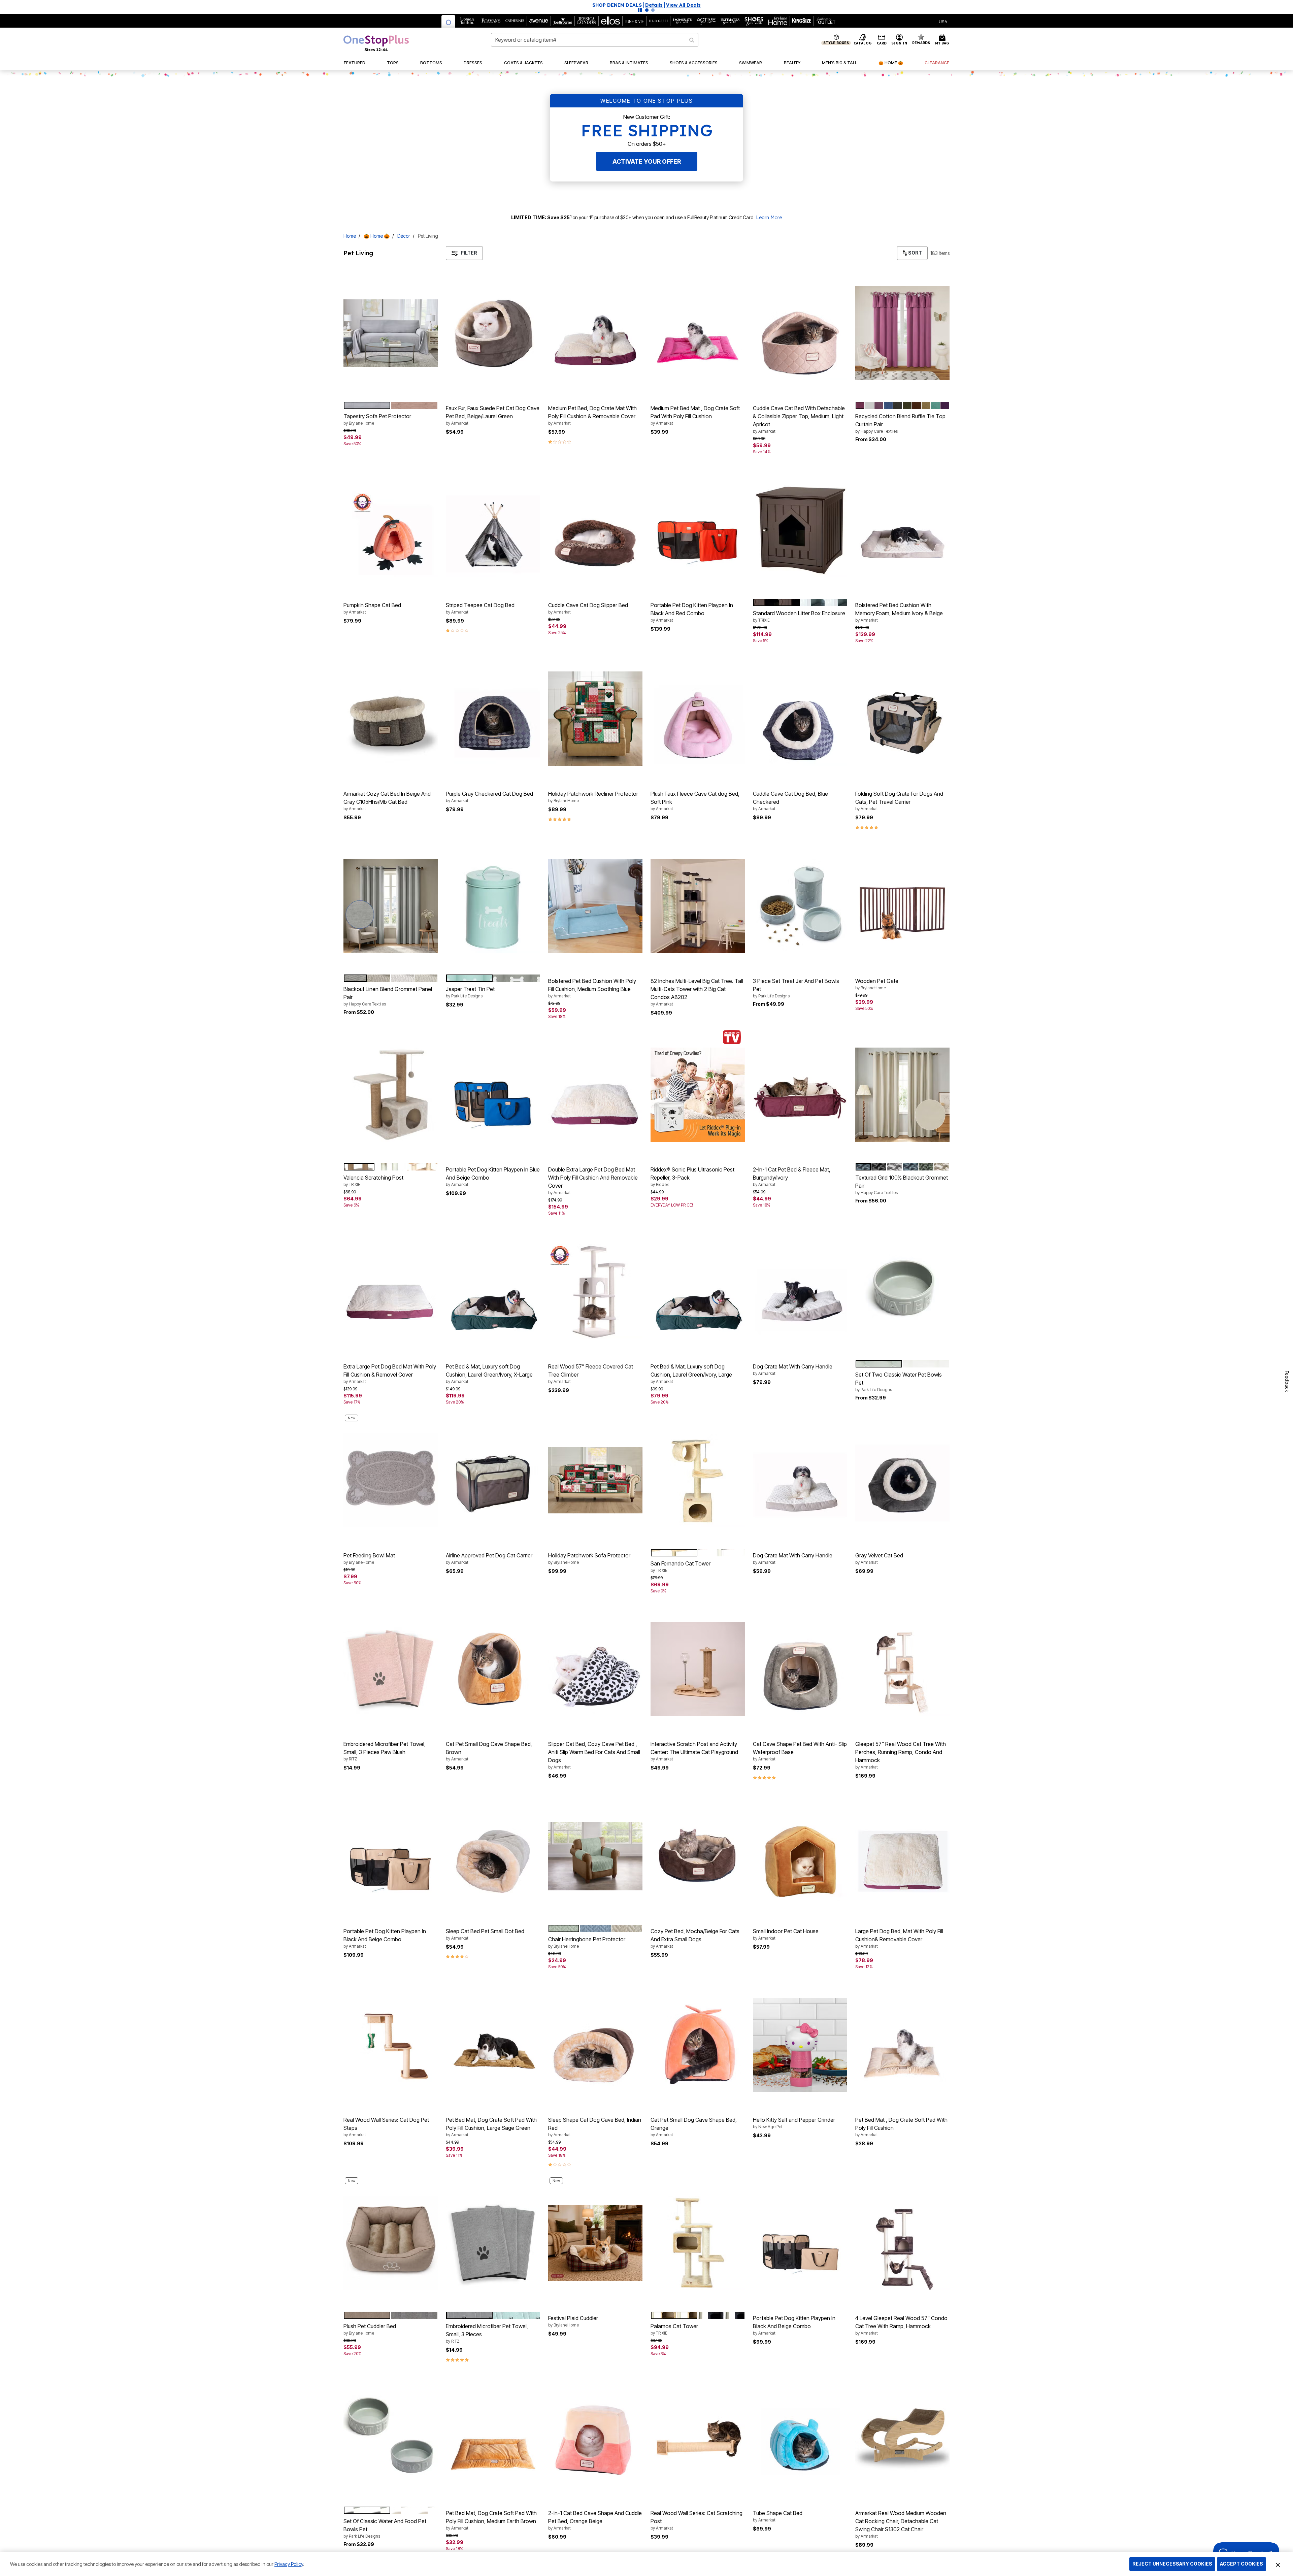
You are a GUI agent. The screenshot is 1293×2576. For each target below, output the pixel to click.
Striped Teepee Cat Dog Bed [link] (480, 608)
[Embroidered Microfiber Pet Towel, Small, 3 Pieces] (493, 2243)
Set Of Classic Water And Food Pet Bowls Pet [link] (385, 2528)
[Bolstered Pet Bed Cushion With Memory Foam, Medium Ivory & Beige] (902, 530)
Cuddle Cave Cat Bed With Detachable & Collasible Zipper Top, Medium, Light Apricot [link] (799, 419)
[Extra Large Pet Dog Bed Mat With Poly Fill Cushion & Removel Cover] (391, 1291)
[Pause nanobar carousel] (640, 10)
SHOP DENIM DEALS (717, 5)
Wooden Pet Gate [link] (877, 984)
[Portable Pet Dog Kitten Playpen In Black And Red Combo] (698, 530)
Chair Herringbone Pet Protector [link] (587, 1942)
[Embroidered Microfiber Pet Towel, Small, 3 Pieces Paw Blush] (391, 1669)
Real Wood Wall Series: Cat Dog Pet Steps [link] (386, 2127)
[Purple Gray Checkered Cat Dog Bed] (493, 719)
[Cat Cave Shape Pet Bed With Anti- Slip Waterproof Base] (800, 1669)
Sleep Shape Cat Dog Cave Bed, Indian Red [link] (595, 2127)
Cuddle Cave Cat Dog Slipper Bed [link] (588, 608)
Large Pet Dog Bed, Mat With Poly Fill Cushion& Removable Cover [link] (899, 1938)
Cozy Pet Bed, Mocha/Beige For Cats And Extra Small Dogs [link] (695, 1938)
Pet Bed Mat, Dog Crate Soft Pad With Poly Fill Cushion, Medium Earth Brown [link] (491, 2520)
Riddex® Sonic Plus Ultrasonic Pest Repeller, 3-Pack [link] (692, 1177)
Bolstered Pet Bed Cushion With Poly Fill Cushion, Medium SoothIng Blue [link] (592, 988)
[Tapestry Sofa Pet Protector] (391, 333)
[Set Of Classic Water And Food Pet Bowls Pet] (391, 2438)
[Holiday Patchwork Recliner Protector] (595, 719)
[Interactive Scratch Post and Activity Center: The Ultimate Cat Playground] (698, 1669)
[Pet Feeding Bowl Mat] (391, 1480)
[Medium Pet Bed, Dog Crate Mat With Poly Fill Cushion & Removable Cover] (595, 333)
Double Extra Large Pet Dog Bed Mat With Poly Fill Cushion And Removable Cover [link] (593, 1181)
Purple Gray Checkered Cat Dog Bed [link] (489, 797)
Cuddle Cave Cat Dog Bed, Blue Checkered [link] (790, 801)
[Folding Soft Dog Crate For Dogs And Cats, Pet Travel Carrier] (902, 719)
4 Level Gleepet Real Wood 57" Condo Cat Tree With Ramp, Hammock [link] (901, 2325)
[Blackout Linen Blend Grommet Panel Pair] (391, 906)
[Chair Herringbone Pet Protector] (595, 1856)
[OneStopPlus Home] (376, 43)
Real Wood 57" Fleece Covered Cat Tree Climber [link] (591, 1374)
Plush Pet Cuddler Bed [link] (370, 2329)
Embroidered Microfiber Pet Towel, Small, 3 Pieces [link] (487, 2333)
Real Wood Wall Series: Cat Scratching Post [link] (697, 2520)
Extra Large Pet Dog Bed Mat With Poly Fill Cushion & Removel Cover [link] (390, 1374)
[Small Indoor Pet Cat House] (800, 1856)
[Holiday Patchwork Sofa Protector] (595, 1480)
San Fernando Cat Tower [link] (681, 1566)
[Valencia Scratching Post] (391, 1095)
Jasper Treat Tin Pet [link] (470, 992)
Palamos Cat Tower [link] (674, 2329)
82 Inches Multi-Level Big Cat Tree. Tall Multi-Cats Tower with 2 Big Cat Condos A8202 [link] (697, 992)
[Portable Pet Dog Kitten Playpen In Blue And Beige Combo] (493, 1095)
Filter (469, 253)
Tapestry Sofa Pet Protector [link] (377, 419)
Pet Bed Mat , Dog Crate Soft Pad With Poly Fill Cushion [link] (901, 2127)
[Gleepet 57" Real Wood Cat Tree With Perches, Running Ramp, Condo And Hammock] (902, 1669)
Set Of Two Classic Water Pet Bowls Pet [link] (899, 1382)
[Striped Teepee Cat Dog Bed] (493, 530)
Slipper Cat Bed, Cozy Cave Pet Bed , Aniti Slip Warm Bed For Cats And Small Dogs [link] (594, 1755)
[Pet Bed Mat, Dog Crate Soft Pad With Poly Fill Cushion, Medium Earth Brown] (493, 2438)
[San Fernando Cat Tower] (698, 1480)
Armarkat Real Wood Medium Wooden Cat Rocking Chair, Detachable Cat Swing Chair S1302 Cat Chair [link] (901, 2524)
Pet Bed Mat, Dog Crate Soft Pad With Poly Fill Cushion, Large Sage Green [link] (491, 2127)
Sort (915, 253)
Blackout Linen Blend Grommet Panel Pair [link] (388, 996)
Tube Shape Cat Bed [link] (778, 2516)
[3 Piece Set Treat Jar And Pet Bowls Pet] (800, 906)
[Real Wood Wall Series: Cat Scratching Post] (698, 2438)
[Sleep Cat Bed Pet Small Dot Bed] (493, 1856)
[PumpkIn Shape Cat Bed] (391, 530)
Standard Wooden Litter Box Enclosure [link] (799, 616)
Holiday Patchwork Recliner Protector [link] (593, 797)
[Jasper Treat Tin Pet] (493, 906)
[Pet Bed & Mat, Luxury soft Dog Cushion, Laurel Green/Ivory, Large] (698, 1291)
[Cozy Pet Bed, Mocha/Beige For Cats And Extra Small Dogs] (698, 1856)
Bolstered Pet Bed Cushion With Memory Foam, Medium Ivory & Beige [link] (899, 612)
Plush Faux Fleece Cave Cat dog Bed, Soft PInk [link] (695, 801)
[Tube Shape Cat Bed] (800, 2438)
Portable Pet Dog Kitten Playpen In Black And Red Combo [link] (692, 612)
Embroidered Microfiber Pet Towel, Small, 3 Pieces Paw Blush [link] (385, 1751)
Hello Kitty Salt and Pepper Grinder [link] (794, 2123)
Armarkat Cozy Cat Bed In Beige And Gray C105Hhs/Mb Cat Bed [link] (387, 801)
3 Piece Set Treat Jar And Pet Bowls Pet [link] (796, 988)
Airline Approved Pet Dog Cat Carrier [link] (489, 1558)
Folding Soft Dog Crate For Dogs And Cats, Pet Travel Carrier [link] (899, 801)
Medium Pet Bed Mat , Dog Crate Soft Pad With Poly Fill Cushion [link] (695, 415)
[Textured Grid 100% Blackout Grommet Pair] (902, 1095)
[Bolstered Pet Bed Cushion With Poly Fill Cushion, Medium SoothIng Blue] (595, 906)
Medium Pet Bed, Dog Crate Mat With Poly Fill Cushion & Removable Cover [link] (592, 415)
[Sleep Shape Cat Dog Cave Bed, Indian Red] (595, 2045)
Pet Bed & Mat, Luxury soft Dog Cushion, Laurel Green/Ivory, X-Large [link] (489, 1374)
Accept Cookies (1241, 2564)
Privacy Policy (289, 2564)
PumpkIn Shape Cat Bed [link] (372, 608)
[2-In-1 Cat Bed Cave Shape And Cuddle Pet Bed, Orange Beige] (595, 2438)
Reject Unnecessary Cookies (1172, 2564)
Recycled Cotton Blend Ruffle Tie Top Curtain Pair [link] (900, 423)
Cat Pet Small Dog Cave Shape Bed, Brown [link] (489, 1751)
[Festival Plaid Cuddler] (595, 2243)
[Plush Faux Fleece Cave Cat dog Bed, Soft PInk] (698, 719)
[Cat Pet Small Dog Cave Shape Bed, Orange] (698, 2045)
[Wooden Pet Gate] (902, 906)
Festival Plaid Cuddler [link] (573, 2321)
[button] (754, 5)
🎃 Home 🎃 (377, 236)
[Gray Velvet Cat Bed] (902, 1480)
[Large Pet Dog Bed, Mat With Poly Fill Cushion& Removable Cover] (902, 1856)
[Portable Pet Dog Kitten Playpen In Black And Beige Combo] (391, 1856)
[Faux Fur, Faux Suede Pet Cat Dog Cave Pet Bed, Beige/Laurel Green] (493, 333)
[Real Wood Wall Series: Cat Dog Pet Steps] (391, 2045)
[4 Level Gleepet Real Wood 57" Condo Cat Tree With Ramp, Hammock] (902, 2243)
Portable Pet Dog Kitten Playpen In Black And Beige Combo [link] (385, 1938)
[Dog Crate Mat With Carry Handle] (800, 1291)
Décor (404, 236)
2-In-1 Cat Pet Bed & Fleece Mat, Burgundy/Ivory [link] (792, 1177)
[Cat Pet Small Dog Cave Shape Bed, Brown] (493, 1669)
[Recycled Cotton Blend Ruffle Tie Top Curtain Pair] (902, 333)
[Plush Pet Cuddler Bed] (391, 2243)
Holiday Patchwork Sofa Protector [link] (589, 1558)
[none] (391, 333)
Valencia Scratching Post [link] (373, 1181)
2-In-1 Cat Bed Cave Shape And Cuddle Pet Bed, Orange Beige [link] (595, 2520)
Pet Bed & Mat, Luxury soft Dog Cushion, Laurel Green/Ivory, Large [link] (691, 1374)
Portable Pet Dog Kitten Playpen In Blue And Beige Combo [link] (493, 1177)
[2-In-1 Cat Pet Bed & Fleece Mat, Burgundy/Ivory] (800, 1095)
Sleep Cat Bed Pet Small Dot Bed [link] (485, 1934)
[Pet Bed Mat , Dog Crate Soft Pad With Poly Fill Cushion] (902, 2045)
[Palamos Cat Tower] (698, 2243)
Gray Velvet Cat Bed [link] (879, 1558)
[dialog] (943, 21)
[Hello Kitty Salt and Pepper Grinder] (800, 2045)
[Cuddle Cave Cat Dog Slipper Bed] (595, 530)
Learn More (769, 218)
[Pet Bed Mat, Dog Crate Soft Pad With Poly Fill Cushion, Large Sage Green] (493, 2045)
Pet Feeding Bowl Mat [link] (369, 1558)
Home (350, 236)
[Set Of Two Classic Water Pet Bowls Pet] (902, 1291)
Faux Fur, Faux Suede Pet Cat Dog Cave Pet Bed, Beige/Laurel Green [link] (493, 415)
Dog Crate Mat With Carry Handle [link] (793, 1369)
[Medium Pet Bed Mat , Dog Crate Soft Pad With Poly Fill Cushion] (698, 333)
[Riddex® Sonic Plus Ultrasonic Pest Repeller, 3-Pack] (698, 1095)
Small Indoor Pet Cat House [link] (786, 1934)
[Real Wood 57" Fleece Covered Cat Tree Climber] (595, 1291)
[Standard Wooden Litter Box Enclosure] (800, 530)
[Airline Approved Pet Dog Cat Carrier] (493, 1480)
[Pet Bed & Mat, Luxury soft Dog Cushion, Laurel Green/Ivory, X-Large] (493, 1291)
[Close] (1278, 2564)
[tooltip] (449, 21)
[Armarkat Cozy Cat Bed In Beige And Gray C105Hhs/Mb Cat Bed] (391, 719)
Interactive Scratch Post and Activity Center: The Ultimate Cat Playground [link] (694, 1751)
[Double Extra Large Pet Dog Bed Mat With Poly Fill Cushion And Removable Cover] (595, 1095)
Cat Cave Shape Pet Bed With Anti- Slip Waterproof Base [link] (800, 1751)
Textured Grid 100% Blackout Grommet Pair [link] (902, 1185)
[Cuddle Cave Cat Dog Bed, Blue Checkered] (800, 719)
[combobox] (595, 40)
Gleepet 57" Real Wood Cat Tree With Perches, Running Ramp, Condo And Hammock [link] (901, 1755)
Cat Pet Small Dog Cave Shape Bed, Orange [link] (694, 2127)
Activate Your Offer (647, 161)
